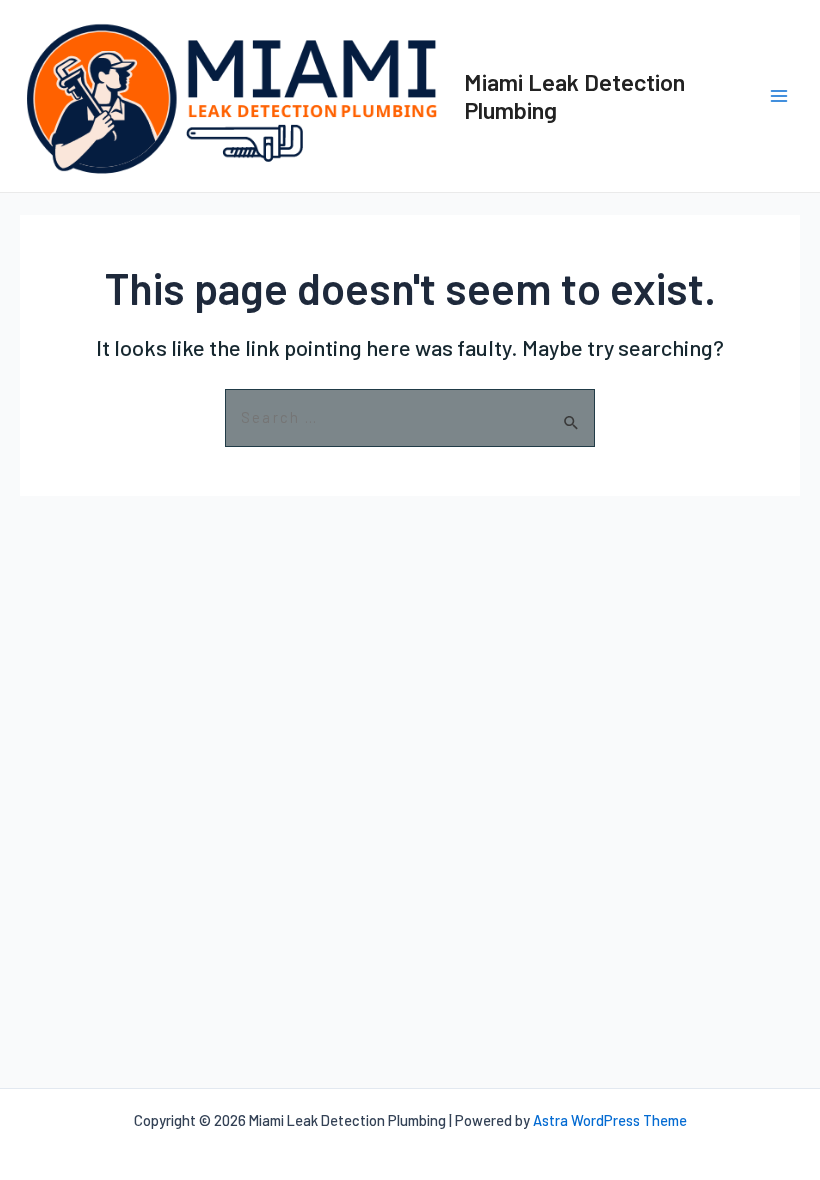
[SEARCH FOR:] (410, 418)
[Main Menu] (779, 96)
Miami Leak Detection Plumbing (574, 95)
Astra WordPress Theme (610, 1120)
